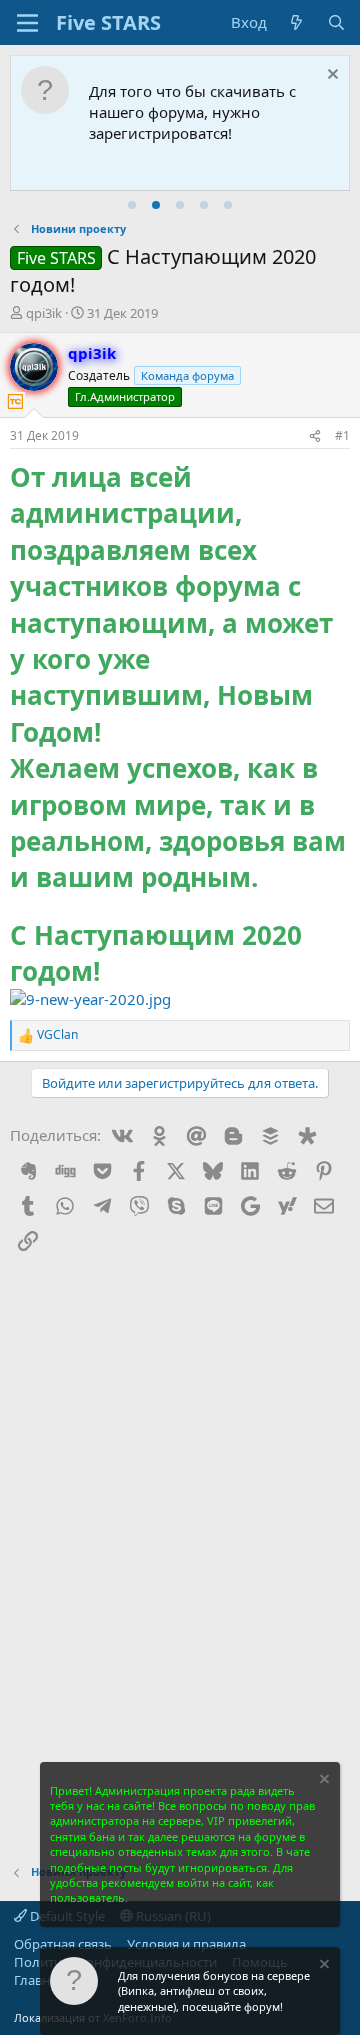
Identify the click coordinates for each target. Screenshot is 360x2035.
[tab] (132, 205)
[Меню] (27, 23)
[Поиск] (336, 22)
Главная (39, 1980)
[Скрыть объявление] (330, 76)
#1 (342, 435)
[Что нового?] (296, 22)
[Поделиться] (315, 436)
